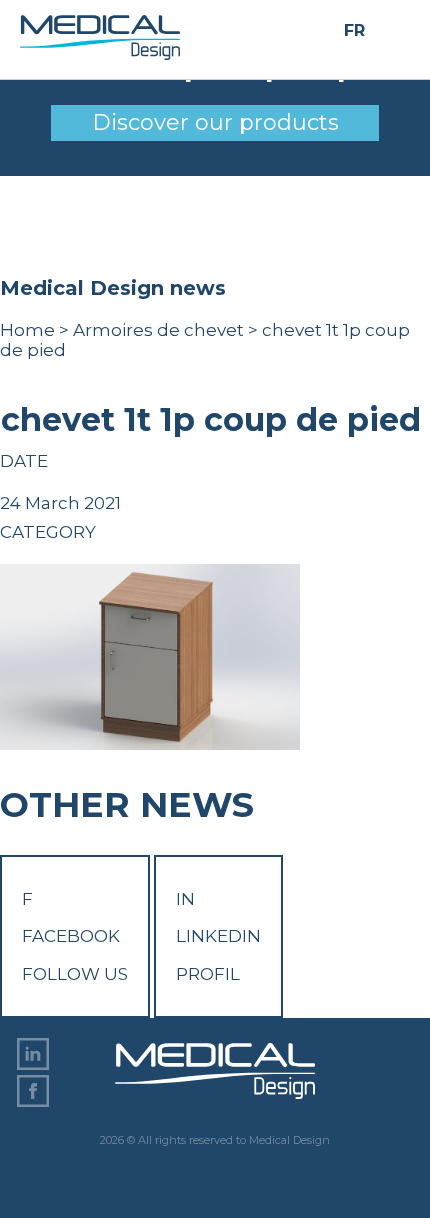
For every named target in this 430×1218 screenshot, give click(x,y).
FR (354, 30)
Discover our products (215, 122)
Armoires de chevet (158, 330)
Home (27, 330)
